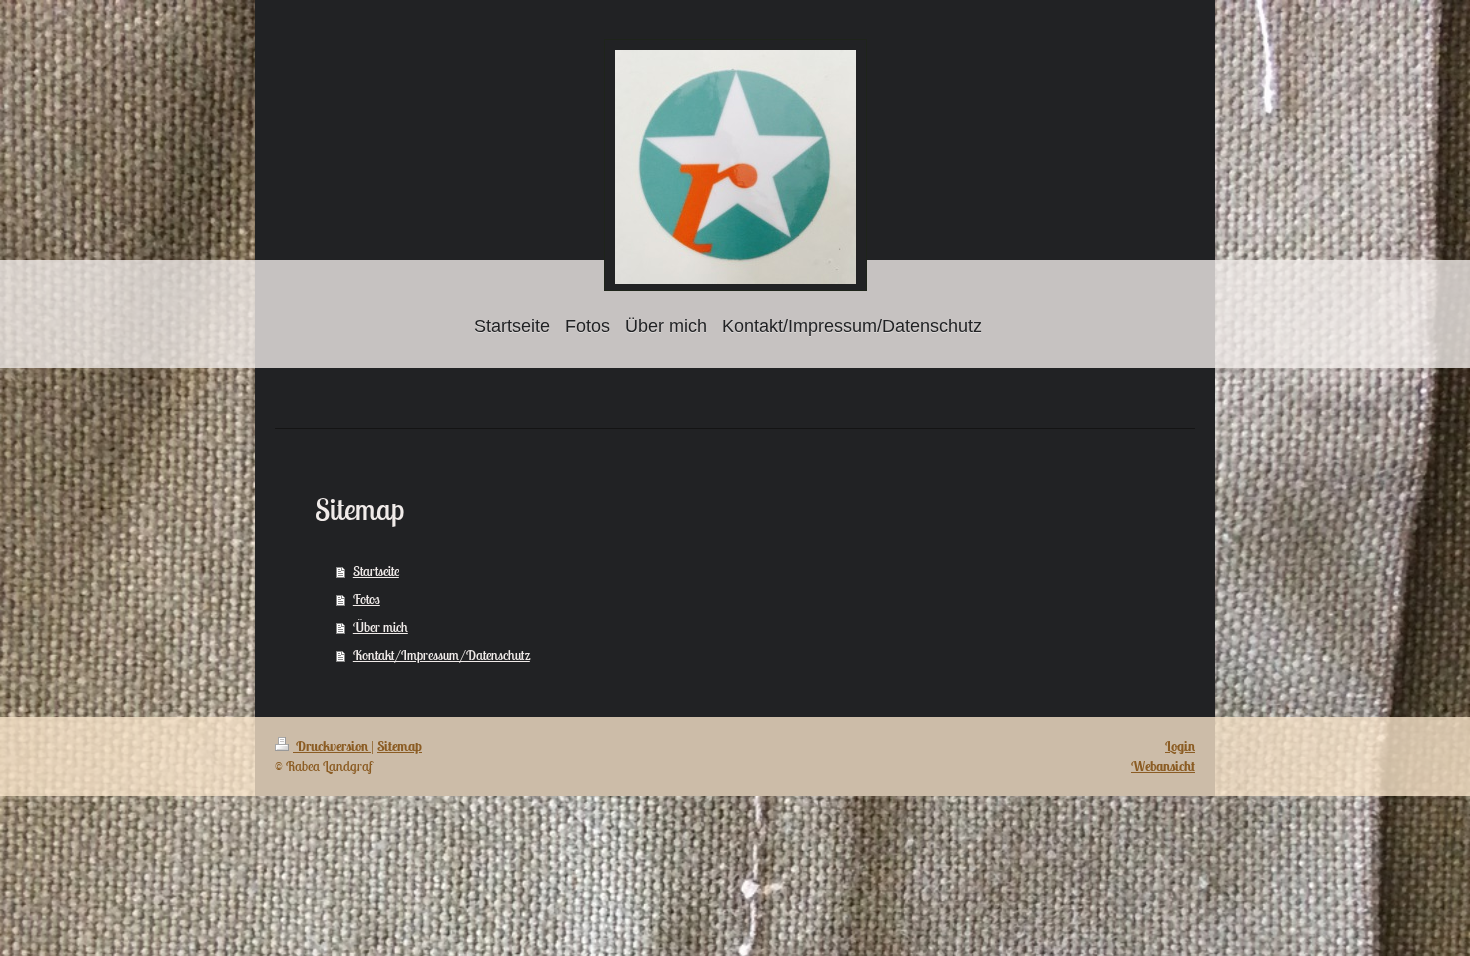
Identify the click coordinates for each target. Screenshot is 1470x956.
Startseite (376, 571)
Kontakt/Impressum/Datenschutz (441, 655)
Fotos (366, 599)
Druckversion (332, 746)
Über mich (380, 627)
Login (1180, 746)
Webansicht (1163, 766)
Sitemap (399, 746)
